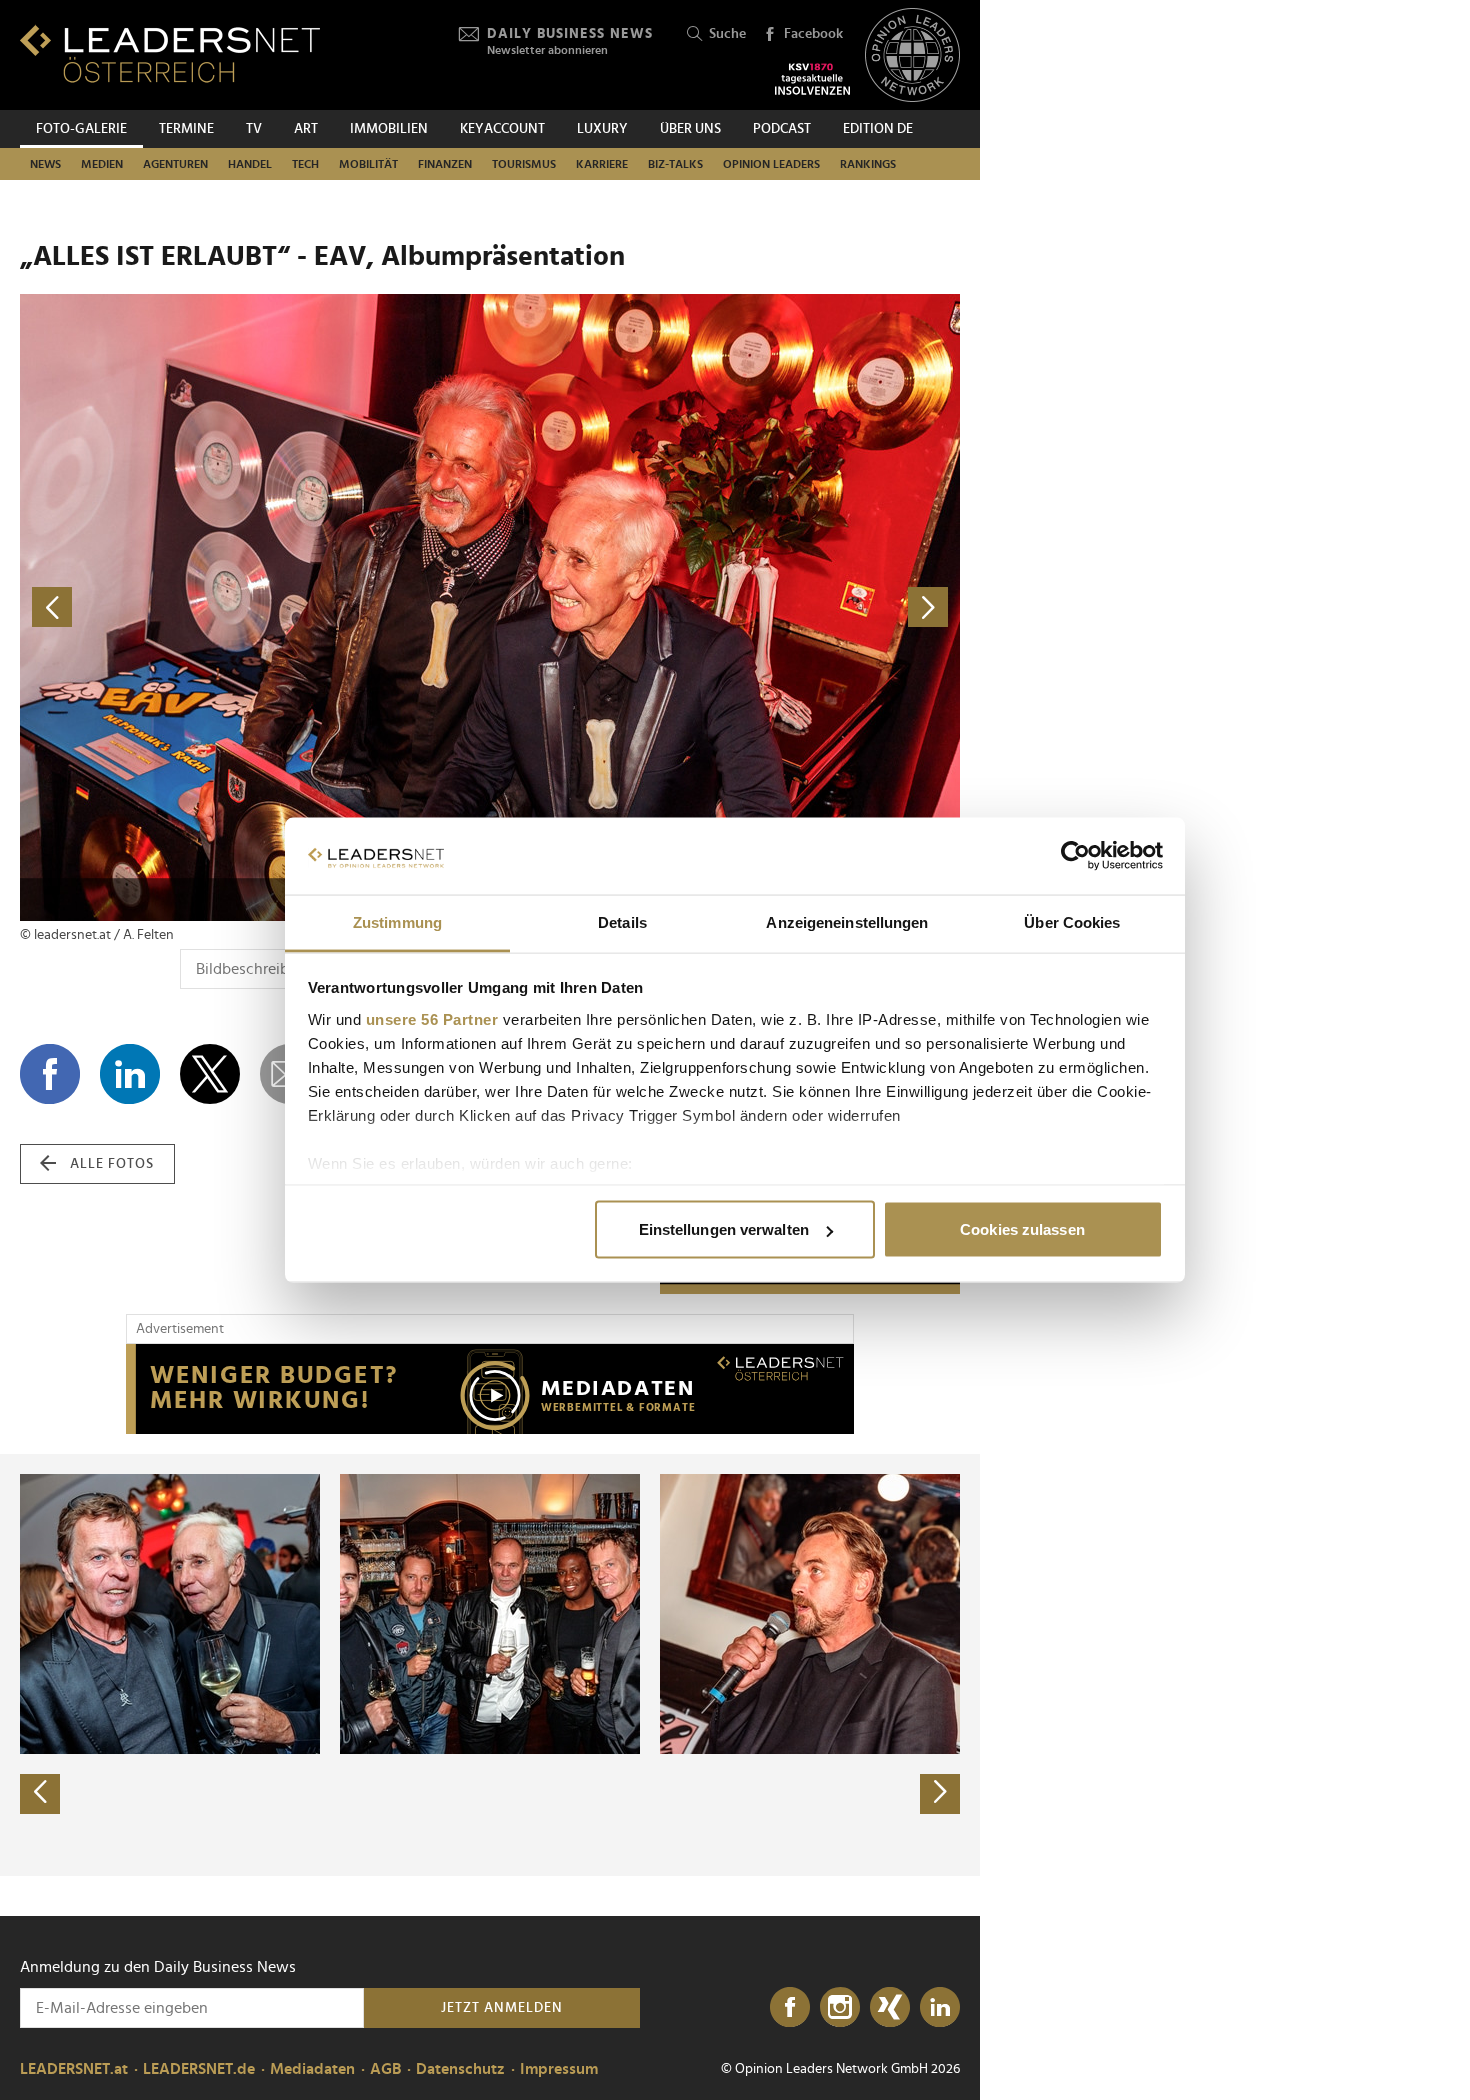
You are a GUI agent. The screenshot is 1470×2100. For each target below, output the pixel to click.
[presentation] (40, 1794)
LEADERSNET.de (199, 2069)
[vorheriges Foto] (255, 607)
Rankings (868, 164)
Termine (186, 129)
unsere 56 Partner (432, 1018)
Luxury (602, 129)
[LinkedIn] (940, 2008)
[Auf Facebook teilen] (50, 1074)
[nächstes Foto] (725, 607)
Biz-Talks (675, 164)
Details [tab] (622, 921)
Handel (250, 164)
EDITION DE (878, 129)
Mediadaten (312, 2069)
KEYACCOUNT (502, 129)
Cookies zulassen (1022, 1229)
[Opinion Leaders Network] (912, 55)
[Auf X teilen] (210, 1074)
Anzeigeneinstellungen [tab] (847, 921)
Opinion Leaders (771, 164)
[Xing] (890, 2008)
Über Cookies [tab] (1072, 921)
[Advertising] (490, 1389)
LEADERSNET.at (74, 2069)
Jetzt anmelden (502, 2008)
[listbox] (490, 1665)
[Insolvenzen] (812, 79)
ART (306, 129)
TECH (305, 164)
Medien (102, 164)
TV (254, 129)
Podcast (782, 129)
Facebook (813, 34)
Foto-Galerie (81, 129)
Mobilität (368, 164)
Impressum (559, 2069)
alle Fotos (112, 1164)
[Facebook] (790, 2008)
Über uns (690, 129)
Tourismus (524, 164)
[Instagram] (840, 2008)
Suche (727, 34)
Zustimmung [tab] (397, 921)
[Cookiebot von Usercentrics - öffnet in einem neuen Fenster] (1075, 856)
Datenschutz (460, 2069)
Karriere (602, 164)
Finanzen (445, 164)
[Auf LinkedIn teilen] (130, 1074)
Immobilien (389, 129)
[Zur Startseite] (170, 53)
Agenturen (175, 164)
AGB (385, 2069)
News (45, 164)
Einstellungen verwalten (724, 1229)
